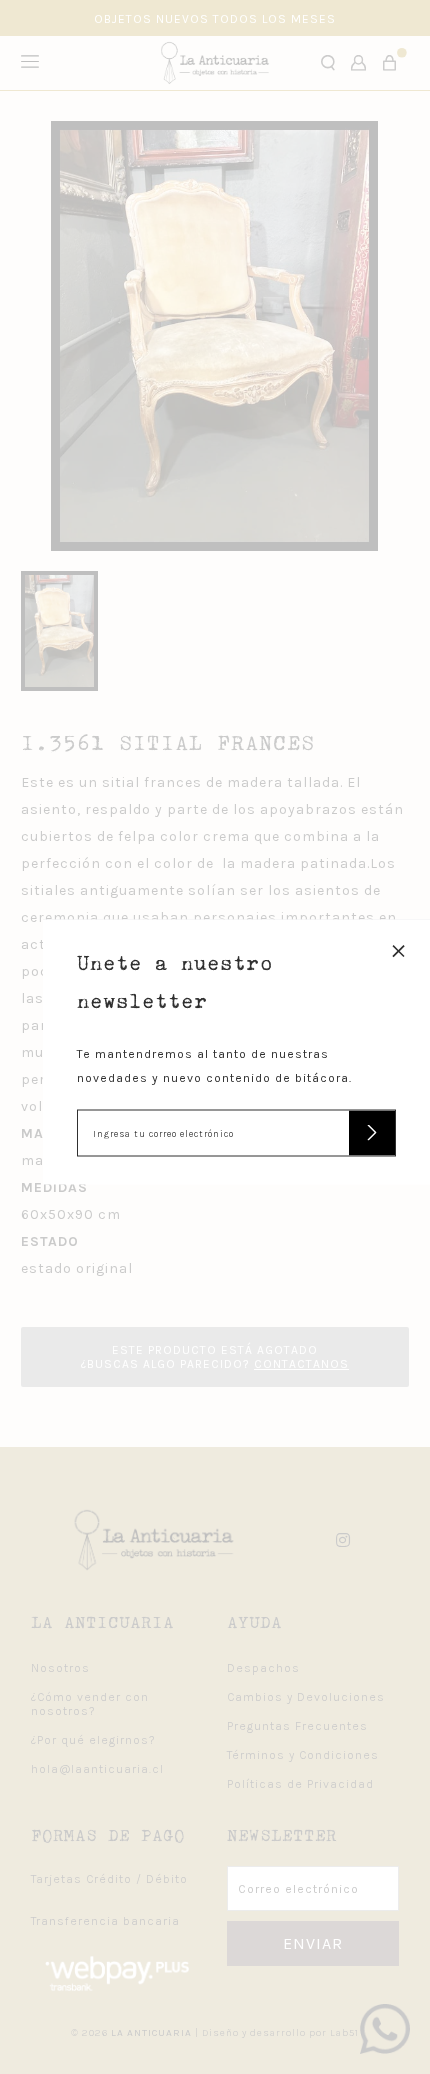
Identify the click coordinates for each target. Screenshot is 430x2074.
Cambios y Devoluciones (306, 1697)
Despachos (263, 1668)
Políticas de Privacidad (300, 1784)
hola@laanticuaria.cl (97, 1769)
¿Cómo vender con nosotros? (90, 1704)
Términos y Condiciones (303, 1755)
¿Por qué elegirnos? (93, 1740)
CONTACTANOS (301, 1364)
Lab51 (344, 2033)
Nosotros (60, 1668)
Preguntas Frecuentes (297, 1726)
